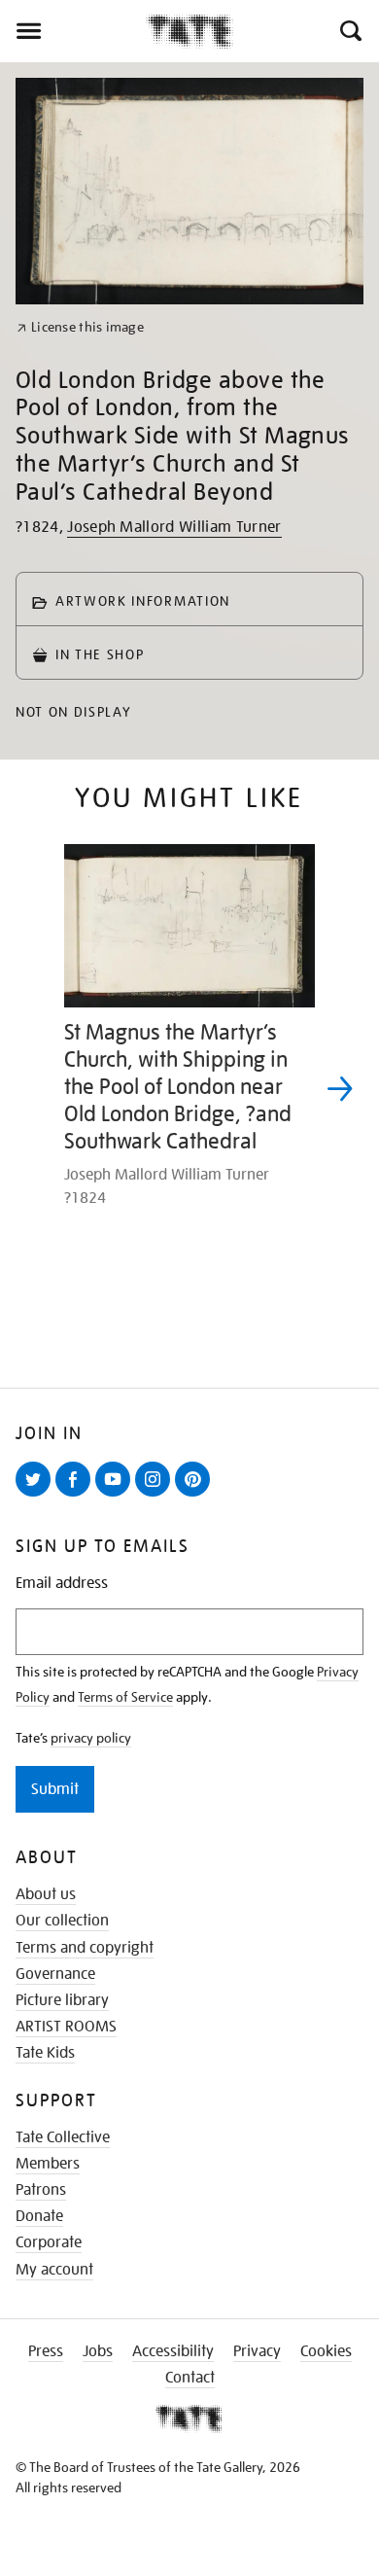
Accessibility (173, 2351)
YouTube (117, 1496)
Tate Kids (45, 2053)
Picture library (62, 2000)
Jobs (98, 2351)
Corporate (49, 2242)
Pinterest (196, 1496)
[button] (349, 31)
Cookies (326, 2351)
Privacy (257, 2351)
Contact (190, 2378)
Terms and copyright (85, 1948)
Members (48, 2164)
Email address (62, 1584)
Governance (55, 1974)
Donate (39, 2216)
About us (46, 1894)
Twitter (37, 1496)
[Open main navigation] (73, 31)
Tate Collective (63, 2137)
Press (46, 2351)
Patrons (41, 2190)
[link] (80, 327)
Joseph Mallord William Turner (174, 527)
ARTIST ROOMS (66, 2027)
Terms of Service (125, 1697)
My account (54, 2270)
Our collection (62, 1921)
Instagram (156, 1496)
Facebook (77, 1496)
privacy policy (91, 1738)
